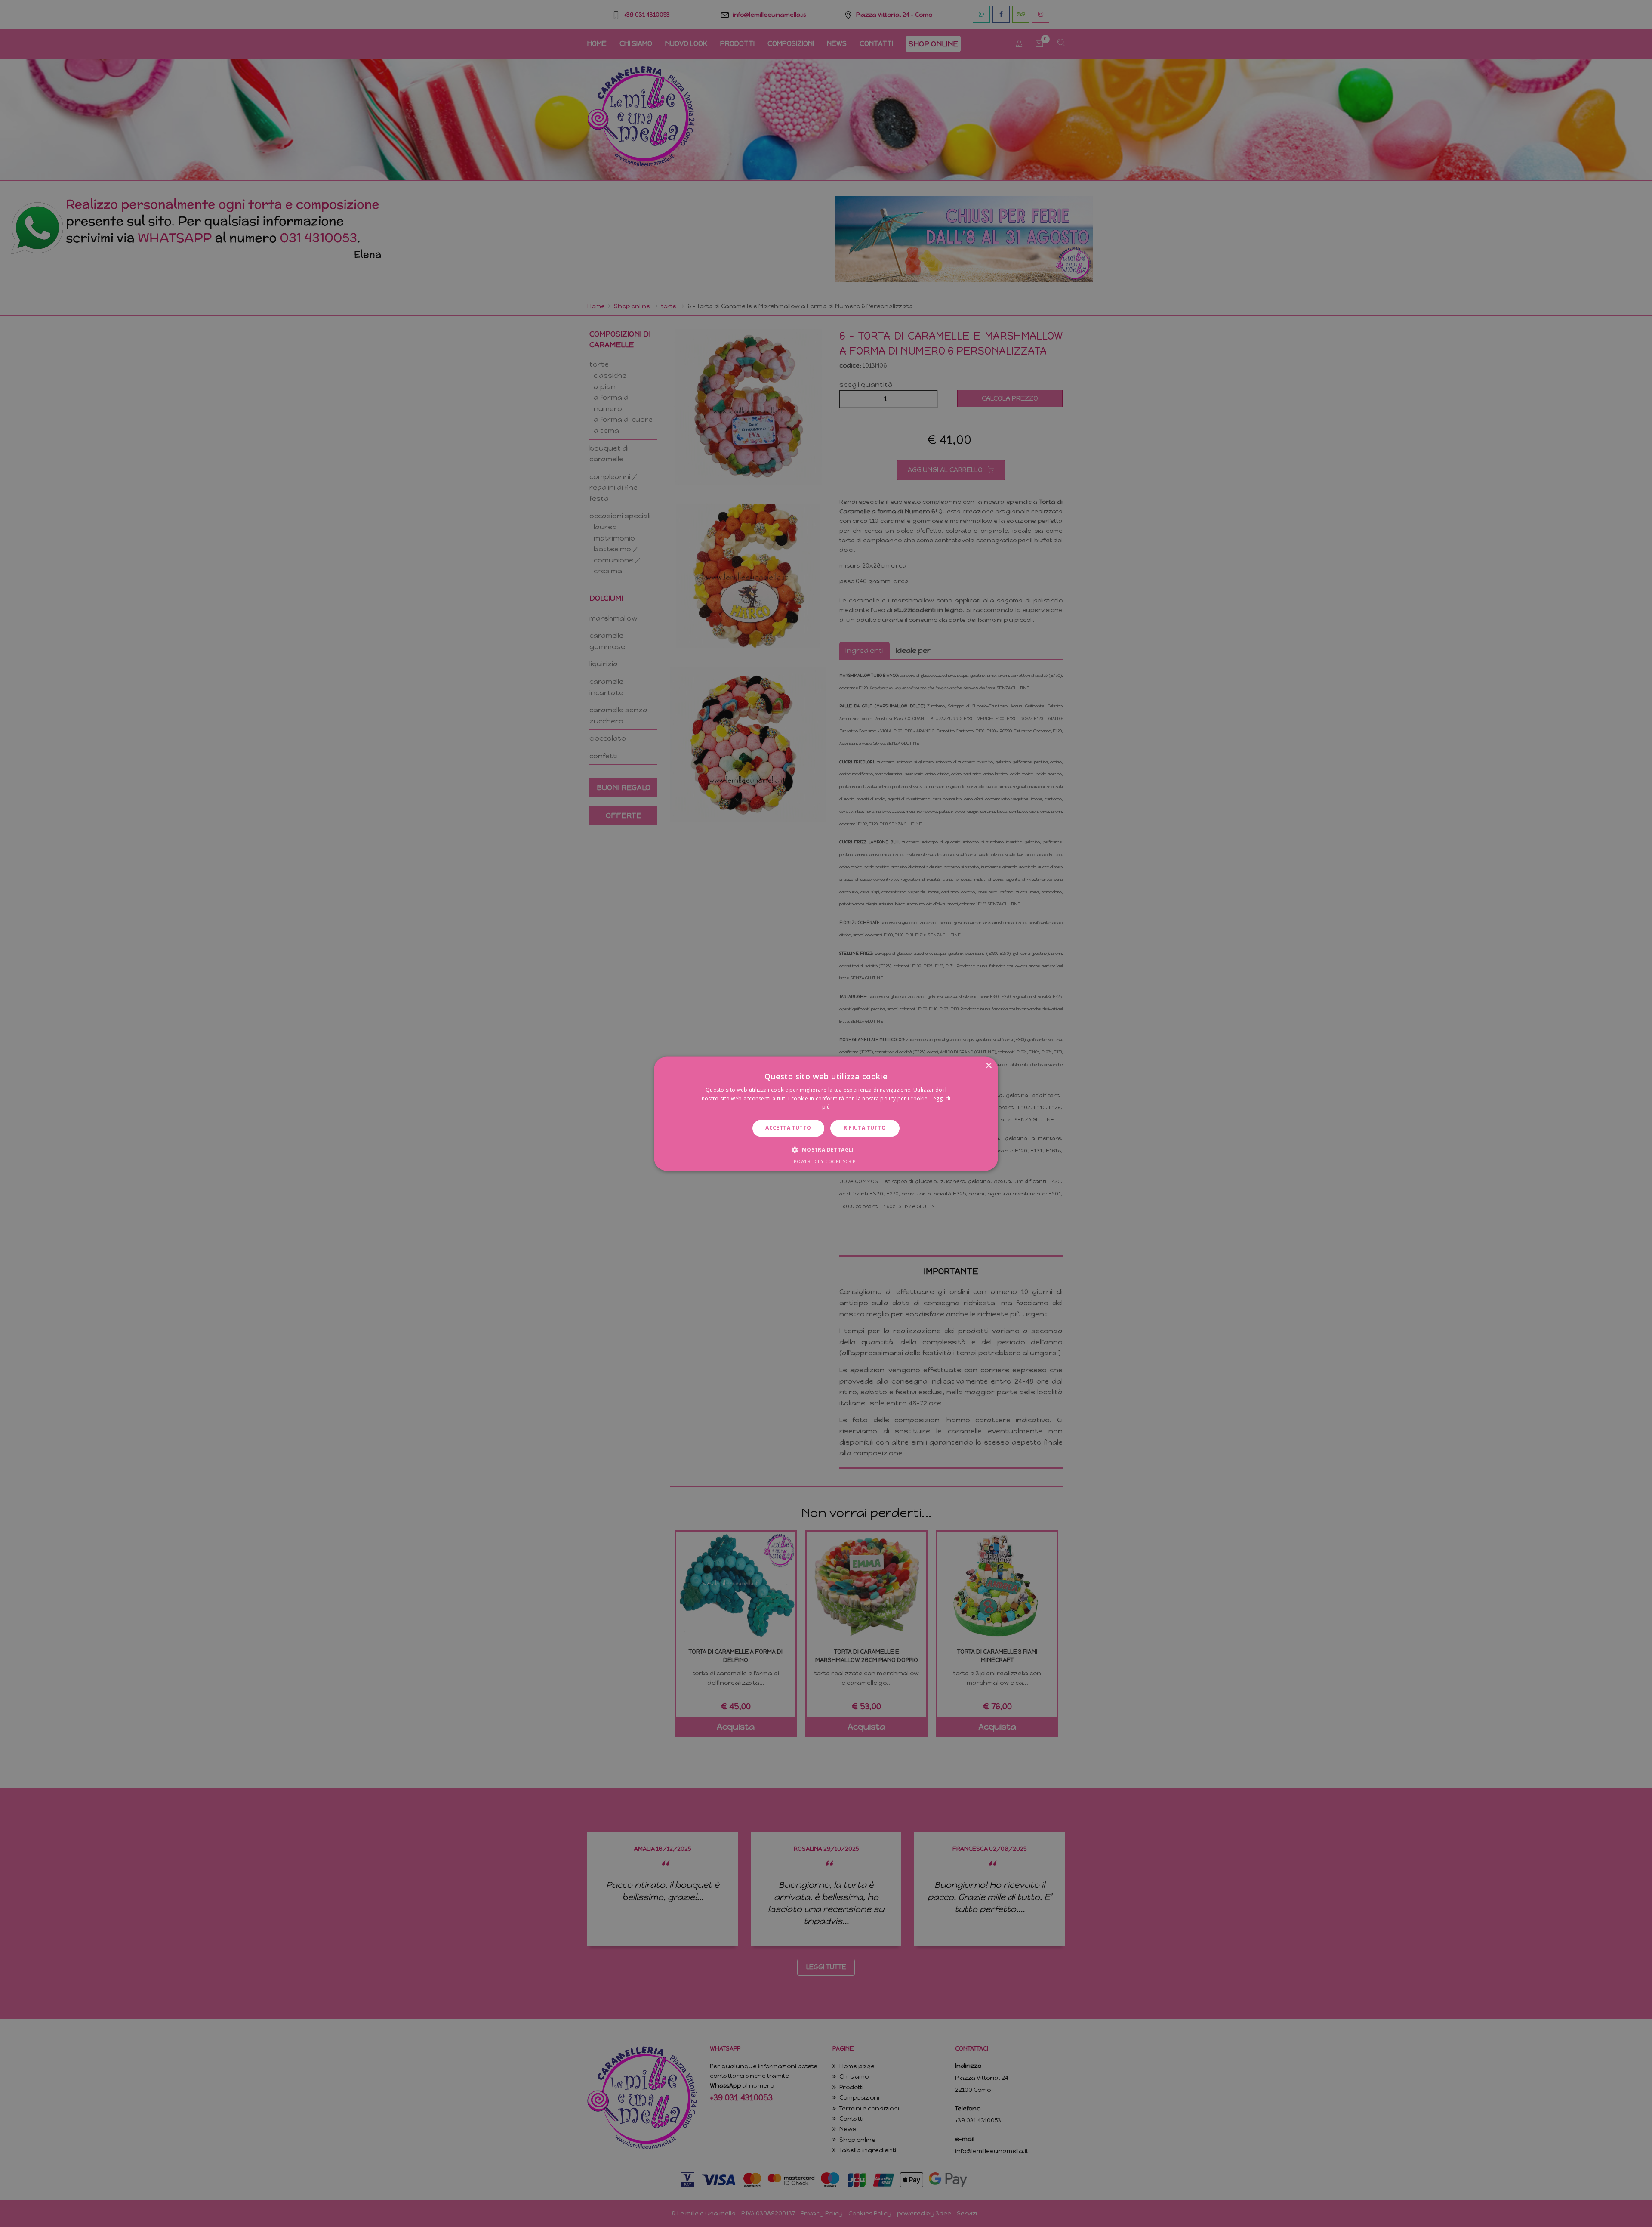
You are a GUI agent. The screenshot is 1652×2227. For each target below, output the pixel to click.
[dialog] (826, 1113)
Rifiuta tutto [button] (865, 1128)
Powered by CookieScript (826, 1161)
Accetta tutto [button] (788, 1128)
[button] (826, 1149)
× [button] (988, 1066)
